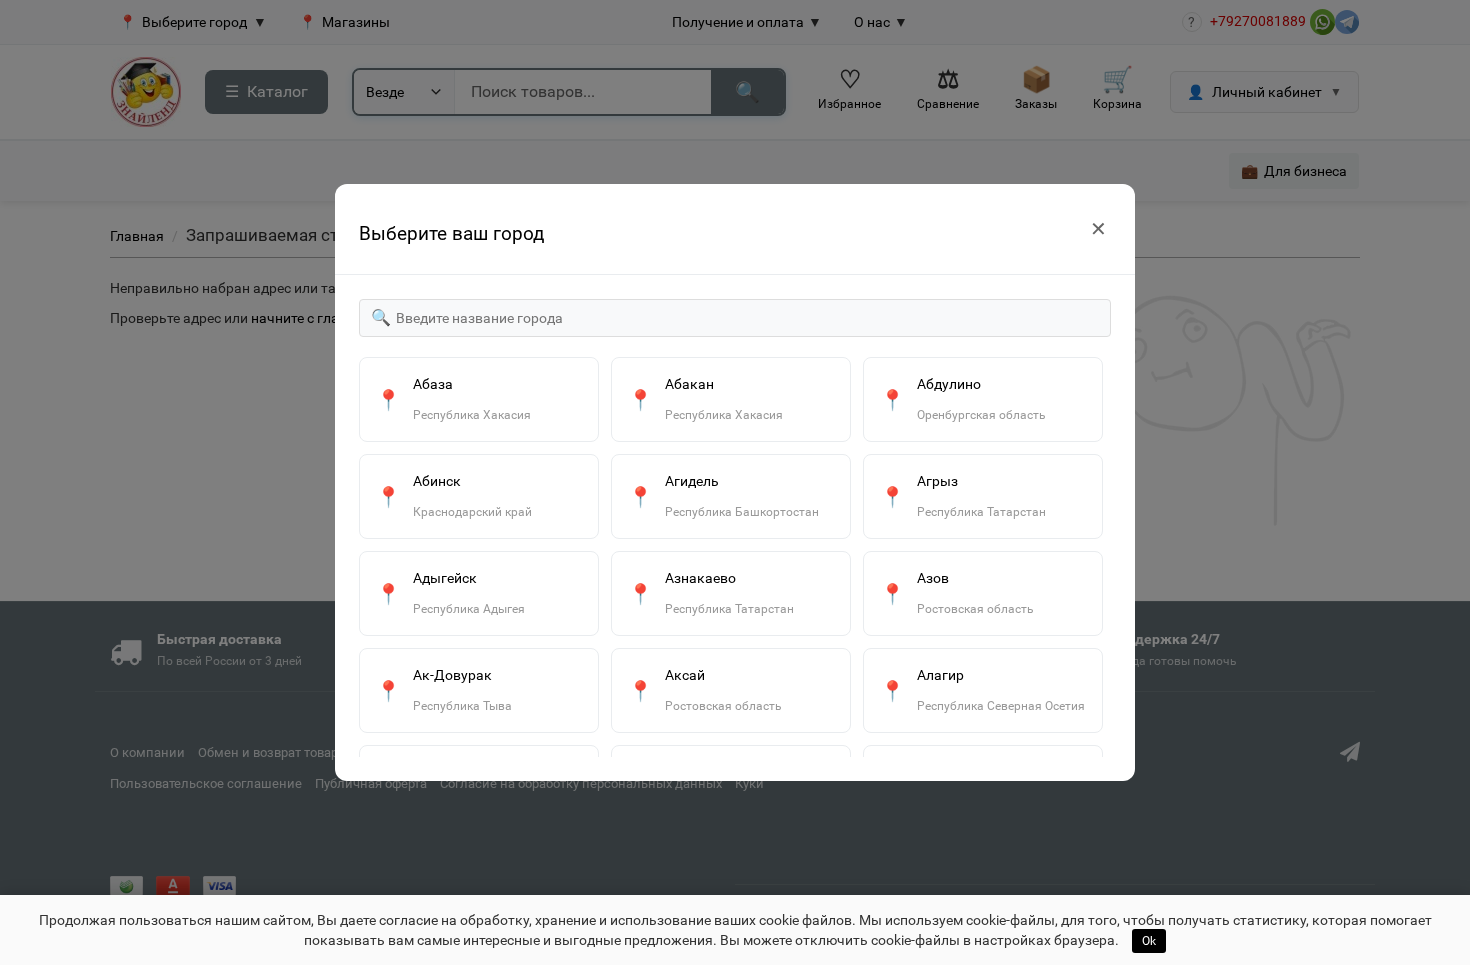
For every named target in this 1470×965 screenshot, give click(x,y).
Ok (1149, 941)
